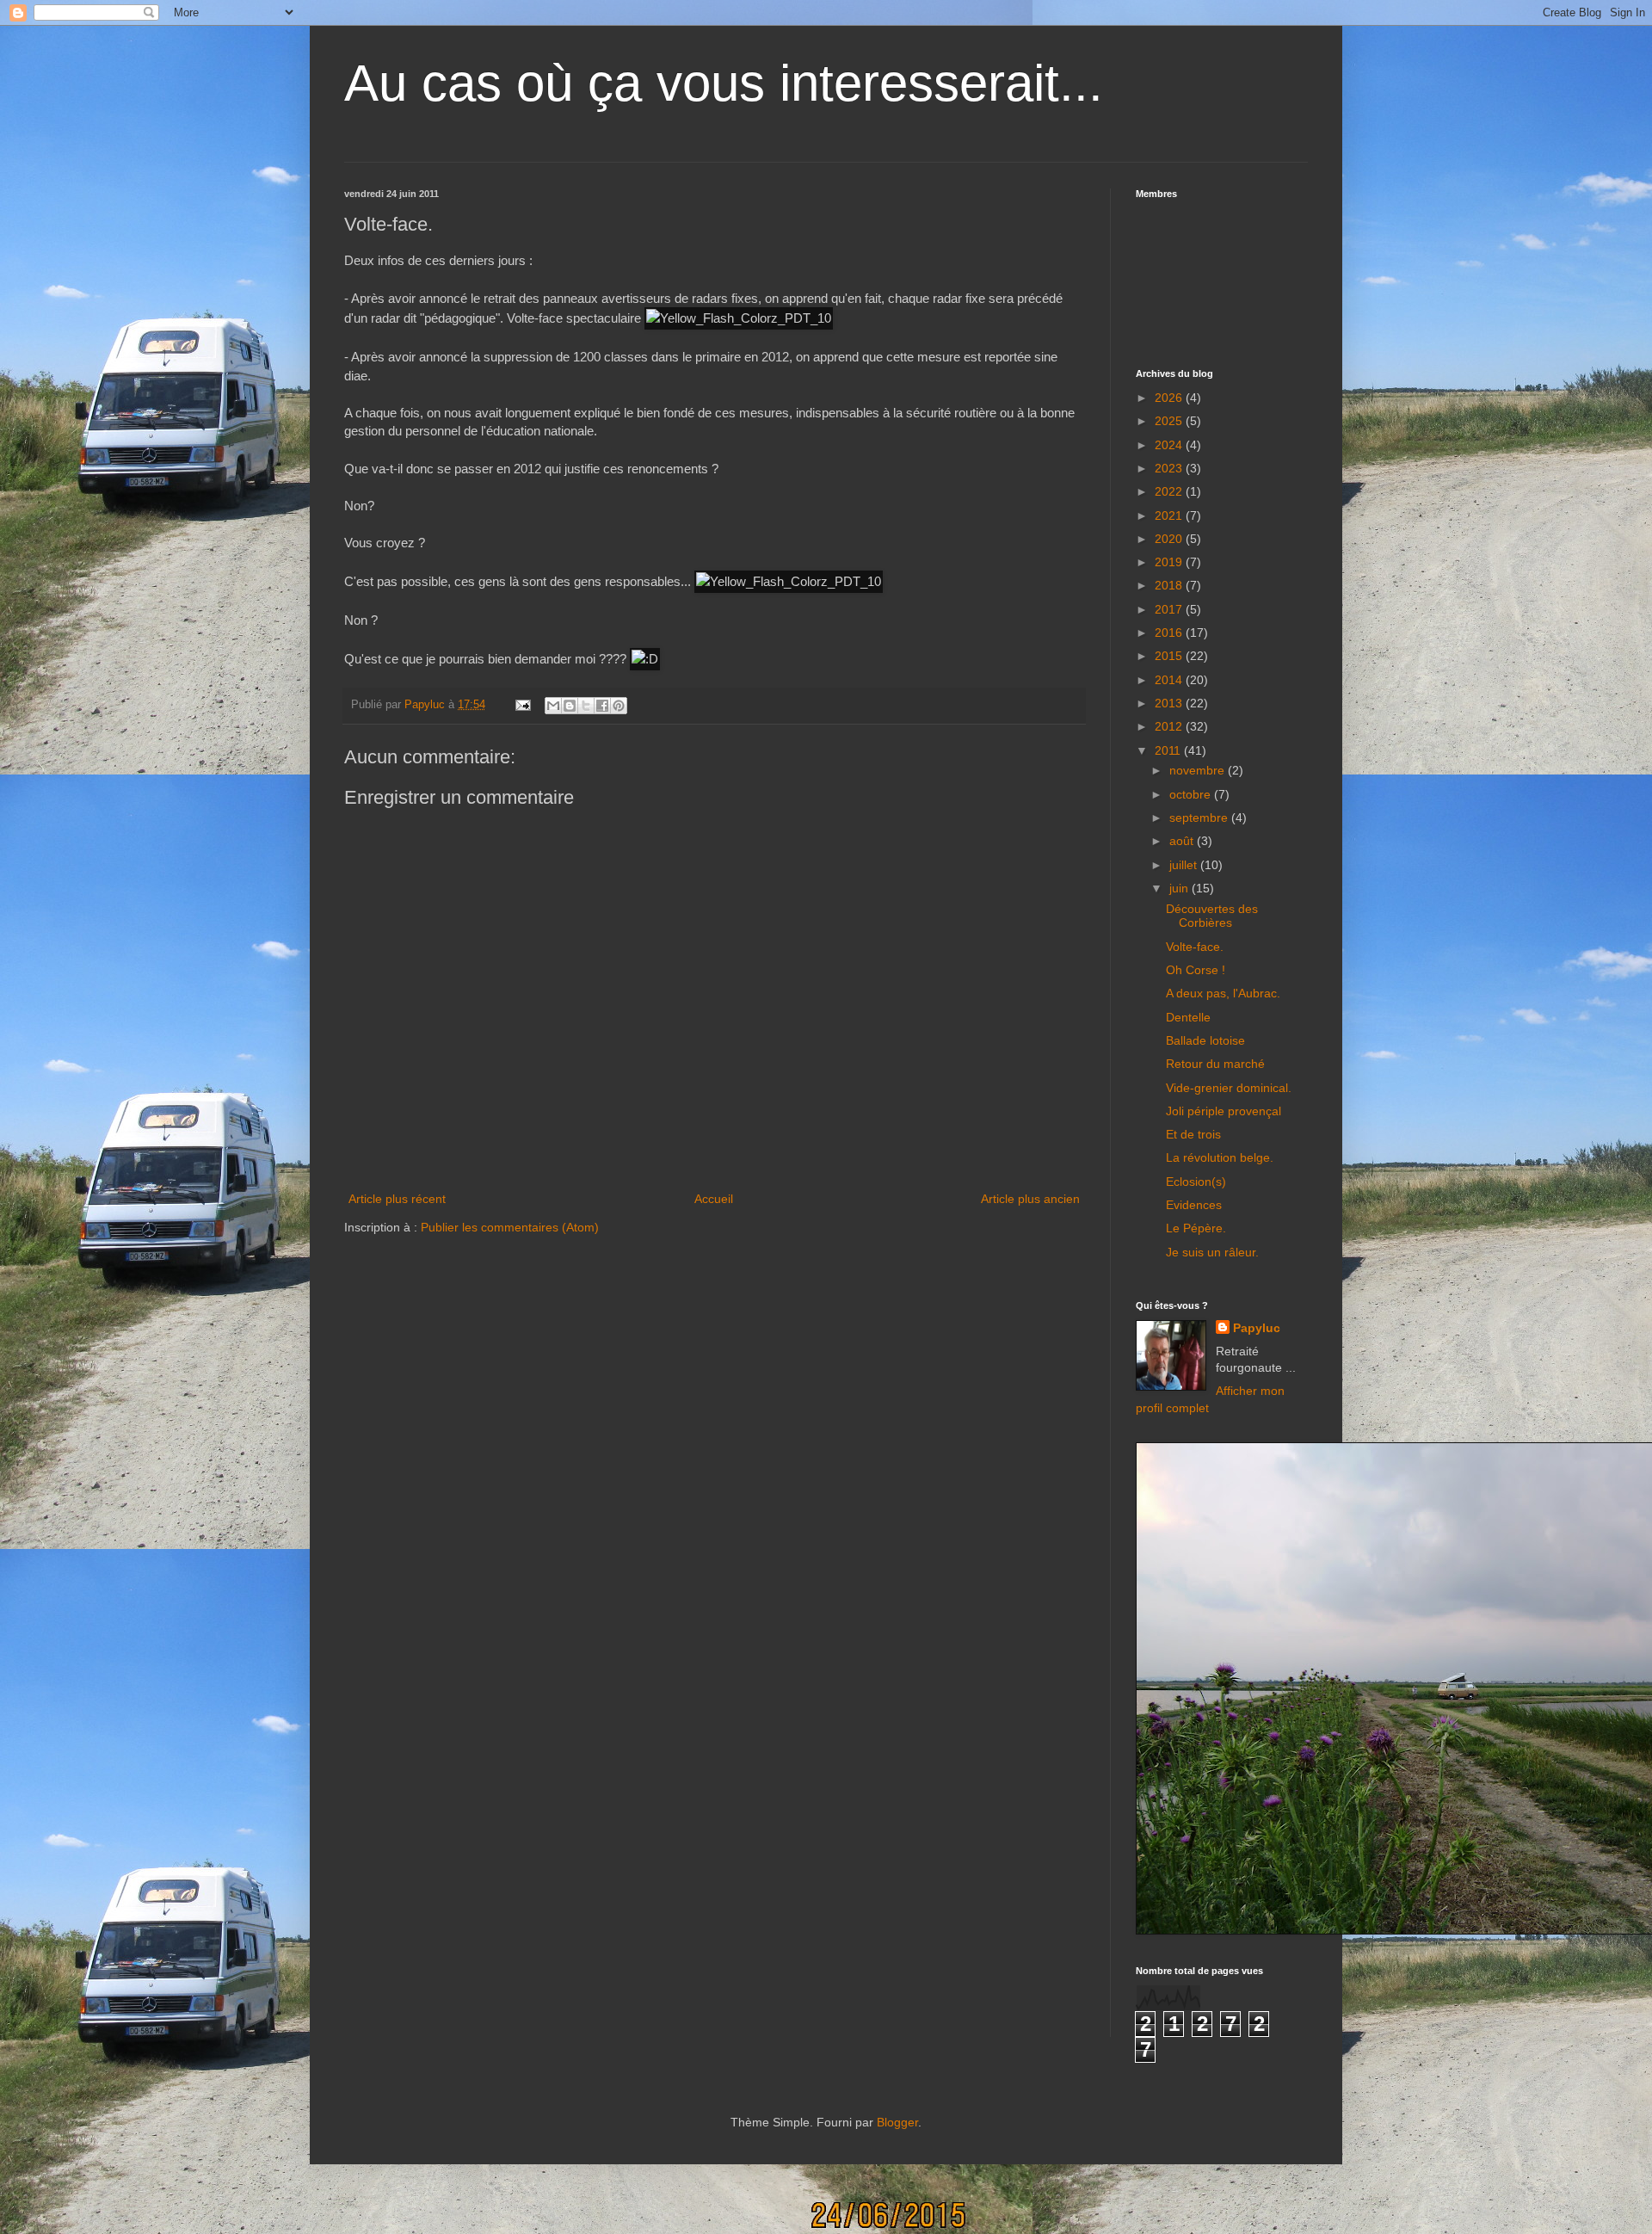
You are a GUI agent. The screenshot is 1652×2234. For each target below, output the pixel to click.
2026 (1170, 398)
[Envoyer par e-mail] (553, 706)
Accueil (714, 1199)
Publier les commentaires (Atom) (510, 1227)
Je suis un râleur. (1212, 1252)
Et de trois (1193, 1134)
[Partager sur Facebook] (602, 706)
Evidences (1194, 1205)
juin (1180, 888)
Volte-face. (1195, 947)
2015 (1170, 656)
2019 (1170, 562)
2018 (1170, 585)
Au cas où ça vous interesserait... (724, 83)
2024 (1170, 445)
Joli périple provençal (1224, 1111)
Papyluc (1257, 1328)
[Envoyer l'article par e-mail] (522, 705)
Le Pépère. (1196, 1228)
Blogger (897, 2122)
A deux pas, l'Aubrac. (1223, 993)
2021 (1170, 515)
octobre (1192, 794)
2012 (1170, 726)
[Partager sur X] (586, 706)
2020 (1170, 539)
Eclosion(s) (1196, 1182)
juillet (1185, 865)
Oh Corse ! (1196, 970)
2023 (1170, 468)
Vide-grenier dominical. (1229, 1088)
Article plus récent (397, 1199)
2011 (1169, 750)
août (1183, 841)
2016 (1170, 633)
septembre (1200, 818)
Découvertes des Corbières (1212, 916)
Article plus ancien (1030, 1199)
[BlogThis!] (570, 706)
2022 (1170, 491)
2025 (1170, 421)
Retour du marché (1215, 1064)
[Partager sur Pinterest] (619, 706)
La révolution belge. (1220, 1157)
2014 (1170, 680)
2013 (1170, 703)
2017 (1170, 609)
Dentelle (1188, 1017)
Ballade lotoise (1205, 1040)
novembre (1199, 770)
